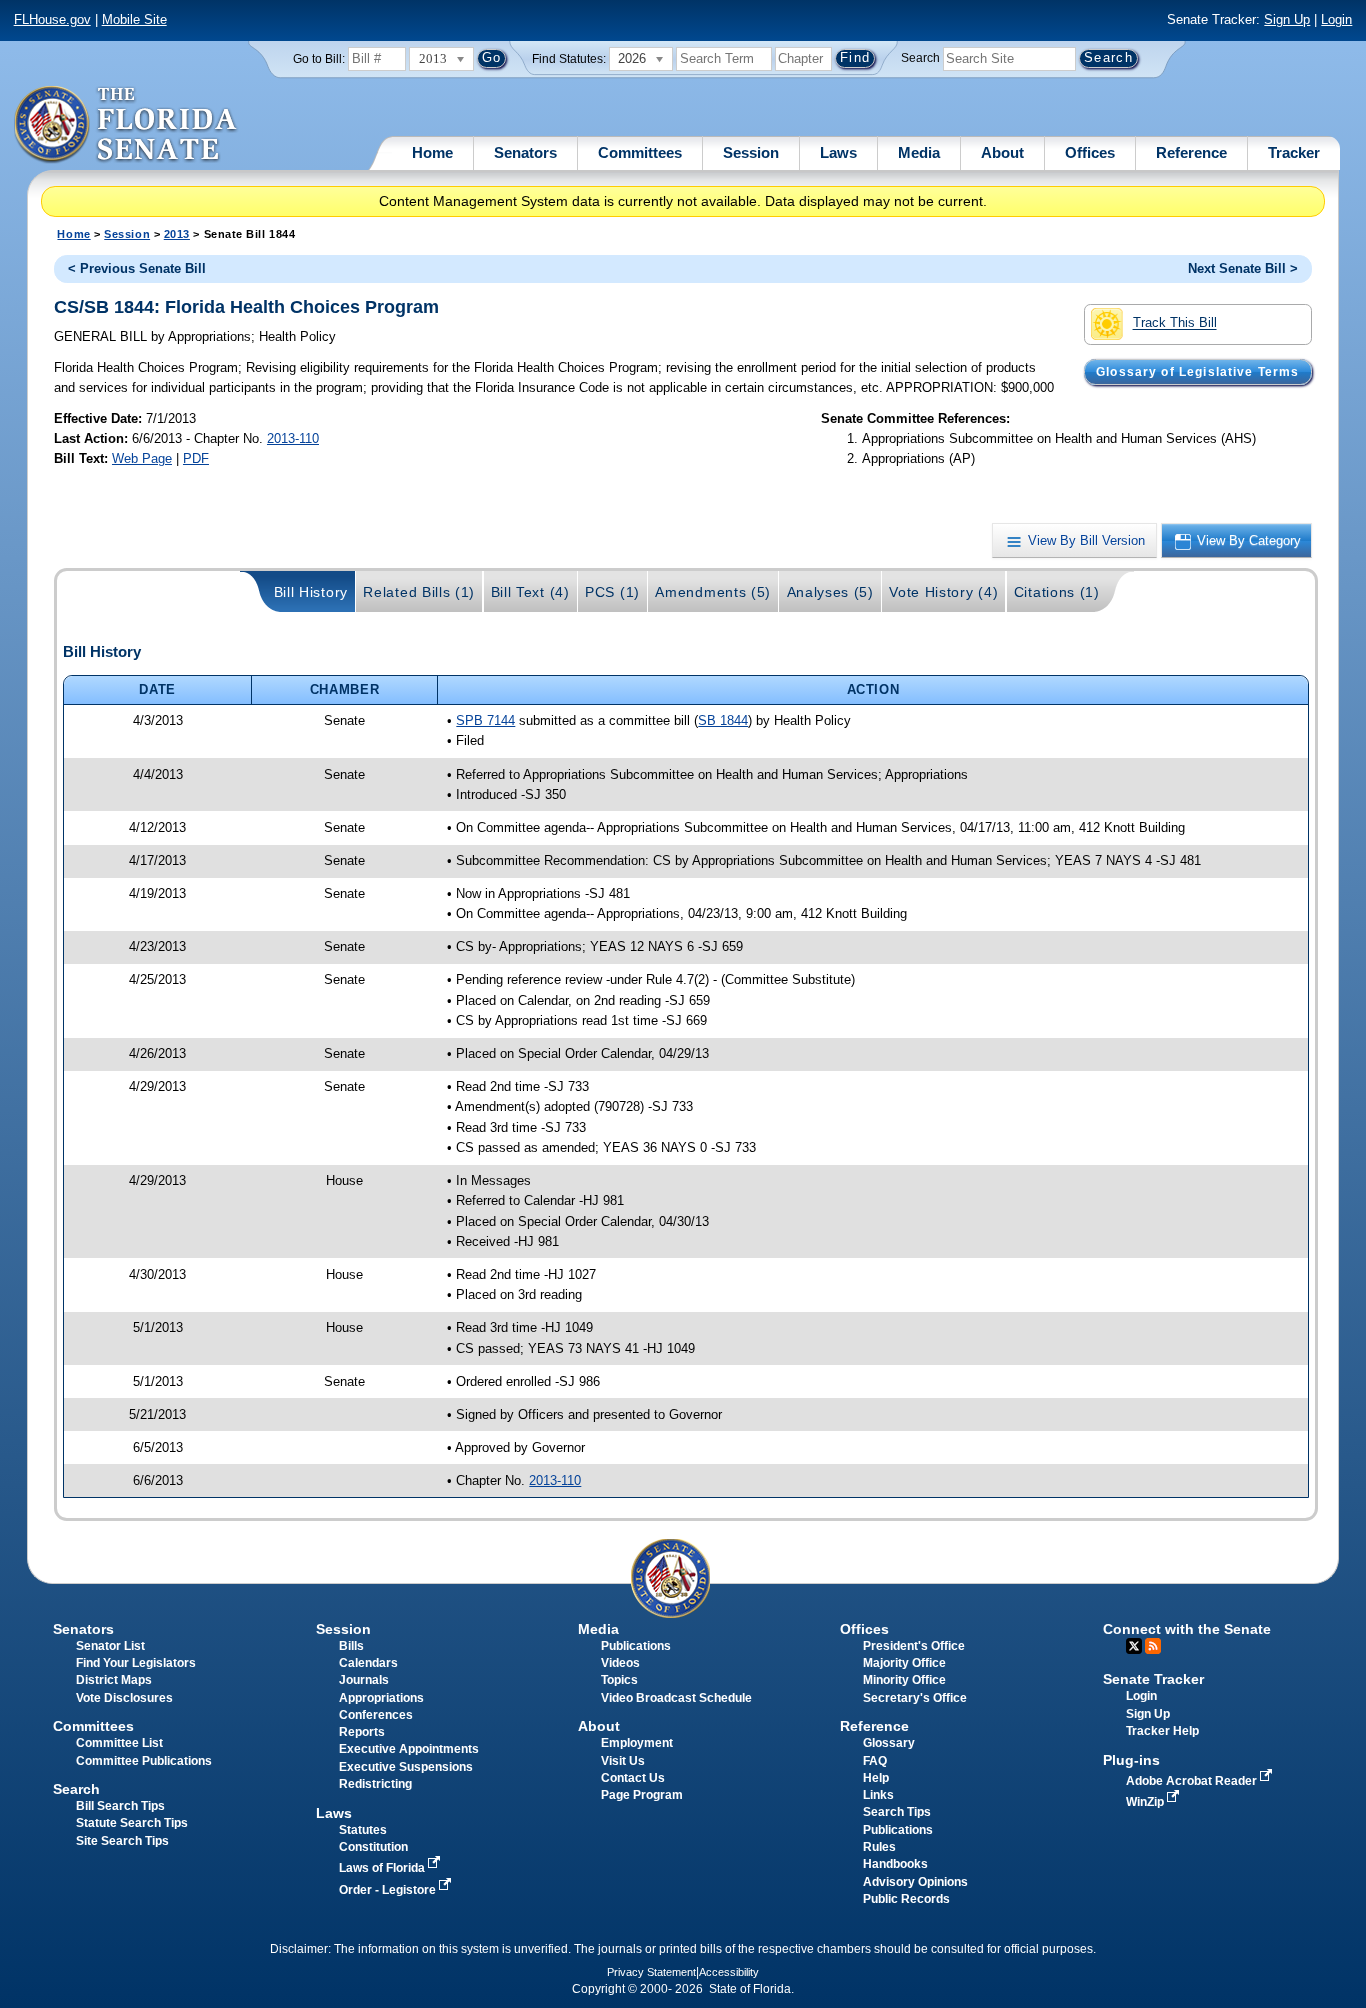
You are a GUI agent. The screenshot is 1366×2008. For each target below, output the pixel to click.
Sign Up (1287, 19)
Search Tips (897, 1812)
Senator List (110, 1646)
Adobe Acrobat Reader (1193, 1781)
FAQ (875, 1761)
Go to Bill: (319, 59)
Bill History (311, 592)
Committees (640, 152)
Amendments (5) (713, 592)
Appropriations (381, 1698)
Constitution (373, 1847)
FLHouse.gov (52, 19)
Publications (636, 1646)
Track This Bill (1175, 323)
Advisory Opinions (915, 1882)
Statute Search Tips (132, 1823)
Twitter (1134, 1646)
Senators (525, 152)
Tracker (1294, 152)
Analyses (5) (830, 592)
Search (920, 58)
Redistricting (375, 1784)
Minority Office (904, 1680)
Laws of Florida (383, 1868)
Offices (1090, 152)
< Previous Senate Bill (137, 268)
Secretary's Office (915, 1698)
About (1002, 152)
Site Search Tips (122, 1841)
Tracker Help (1162, 1731)
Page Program (642, 1795)
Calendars (368, 1663)
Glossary (889, 1743)
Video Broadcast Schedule (676, 1698)
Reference (1191, 152)
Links (878, 1795)
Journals (364, 1680)
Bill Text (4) (530, 592)
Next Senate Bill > (1243, 268)
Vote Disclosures (124, 1698)
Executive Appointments (409, 1749)
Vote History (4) (943, 592)
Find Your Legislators (136, 1663)
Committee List (119, 1743)
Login (1336, 19)
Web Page (142, 458)
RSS (1153, 1646)
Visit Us (623, 1761)
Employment (637, 1743)
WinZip (1146, 1802)
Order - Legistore (389, 1890)
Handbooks (895, 1864)
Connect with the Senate (1187, 1629)
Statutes (363, 1830)
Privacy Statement (651, 1972)
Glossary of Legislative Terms (1197, 372)
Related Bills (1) (419, 592)
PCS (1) (612, 592)
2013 (177, 234)
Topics (619, 1680)
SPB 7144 (485, 720)
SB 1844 (723, 720)
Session (751, 152)
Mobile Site (134, 19)
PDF (196, 458)
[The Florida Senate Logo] (126, 125)
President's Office (914, 1646)
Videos (620, 1663)
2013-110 (293, 438)
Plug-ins (1131, 1760)
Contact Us (633, 1778)
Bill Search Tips (120, 1806)
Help (876, 1778)
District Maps (114, 1680)
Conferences (376, 1715)
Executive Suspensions (406, 1767)
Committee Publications (144, 1761)
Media (919, 152)
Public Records (906, 1899)
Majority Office (904, 1663)
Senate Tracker (1153, 1679)
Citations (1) (1057, 592)
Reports (362, 1732)
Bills (351, 1646)
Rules (879, 1847)
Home (432, 152)
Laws (838, 152)
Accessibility (729, 1972)
